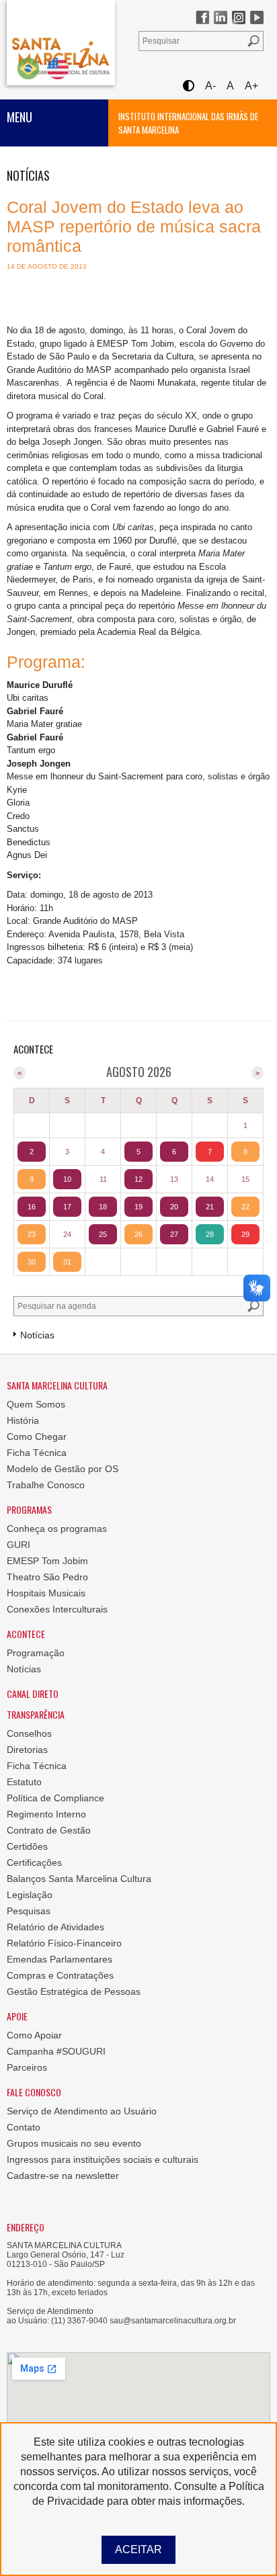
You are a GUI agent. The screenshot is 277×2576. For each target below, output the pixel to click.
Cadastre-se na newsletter (63, 2176)
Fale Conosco (34, 2092)
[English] (58, 68)
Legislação (30, 1895)
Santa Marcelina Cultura (61, 43)
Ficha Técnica (37, 1453)
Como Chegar (37, 1436)
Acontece (26, 1634)
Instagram (239, 17)
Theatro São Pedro (47, 1577)
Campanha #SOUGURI (56, 2051)
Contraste (188, 86)
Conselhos (29, 1733)
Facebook (202, 17)
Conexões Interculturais (57, 1609)
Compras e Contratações (60, 1975)
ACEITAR (138, 2549)
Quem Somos (36, 1404)
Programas (29, 1509)
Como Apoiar (34, 2035)
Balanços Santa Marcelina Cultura (79, 1879)
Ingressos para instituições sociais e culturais (103, 2159)
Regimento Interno (46, 1814)
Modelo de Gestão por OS (63, 1469)
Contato (24, 2127)
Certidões (27, 1846)
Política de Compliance (55, 1798)
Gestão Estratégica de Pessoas (74, 1991)
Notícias (24, 1669)
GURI (18, 1545)
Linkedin (221, 17)
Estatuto (24, 1782)
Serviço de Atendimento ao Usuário (82, 2111)
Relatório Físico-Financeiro (64, 1943)
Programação (36, 1653)
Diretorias (27, 1750)
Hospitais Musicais (46, 1593)
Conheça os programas (57, 1529)
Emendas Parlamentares (60, 1959)
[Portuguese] (28, 68)
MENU (19, 117)
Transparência (36, 1714)
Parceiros (27, 2067)
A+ (251, 86)
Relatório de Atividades (55, 1927)
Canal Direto (33, 1693)
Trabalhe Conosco (46, 1485)
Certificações (34, 1862)
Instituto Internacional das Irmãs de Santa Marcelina (188, 123)
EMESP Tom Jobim (47, 1561)
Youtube (257, 17)
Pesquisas (29, 1911)
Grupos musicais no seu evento (74, 2143)
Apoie (17, 2016)
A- (210, 86)
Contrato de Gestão (49, 1830)
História (23, 1420)
